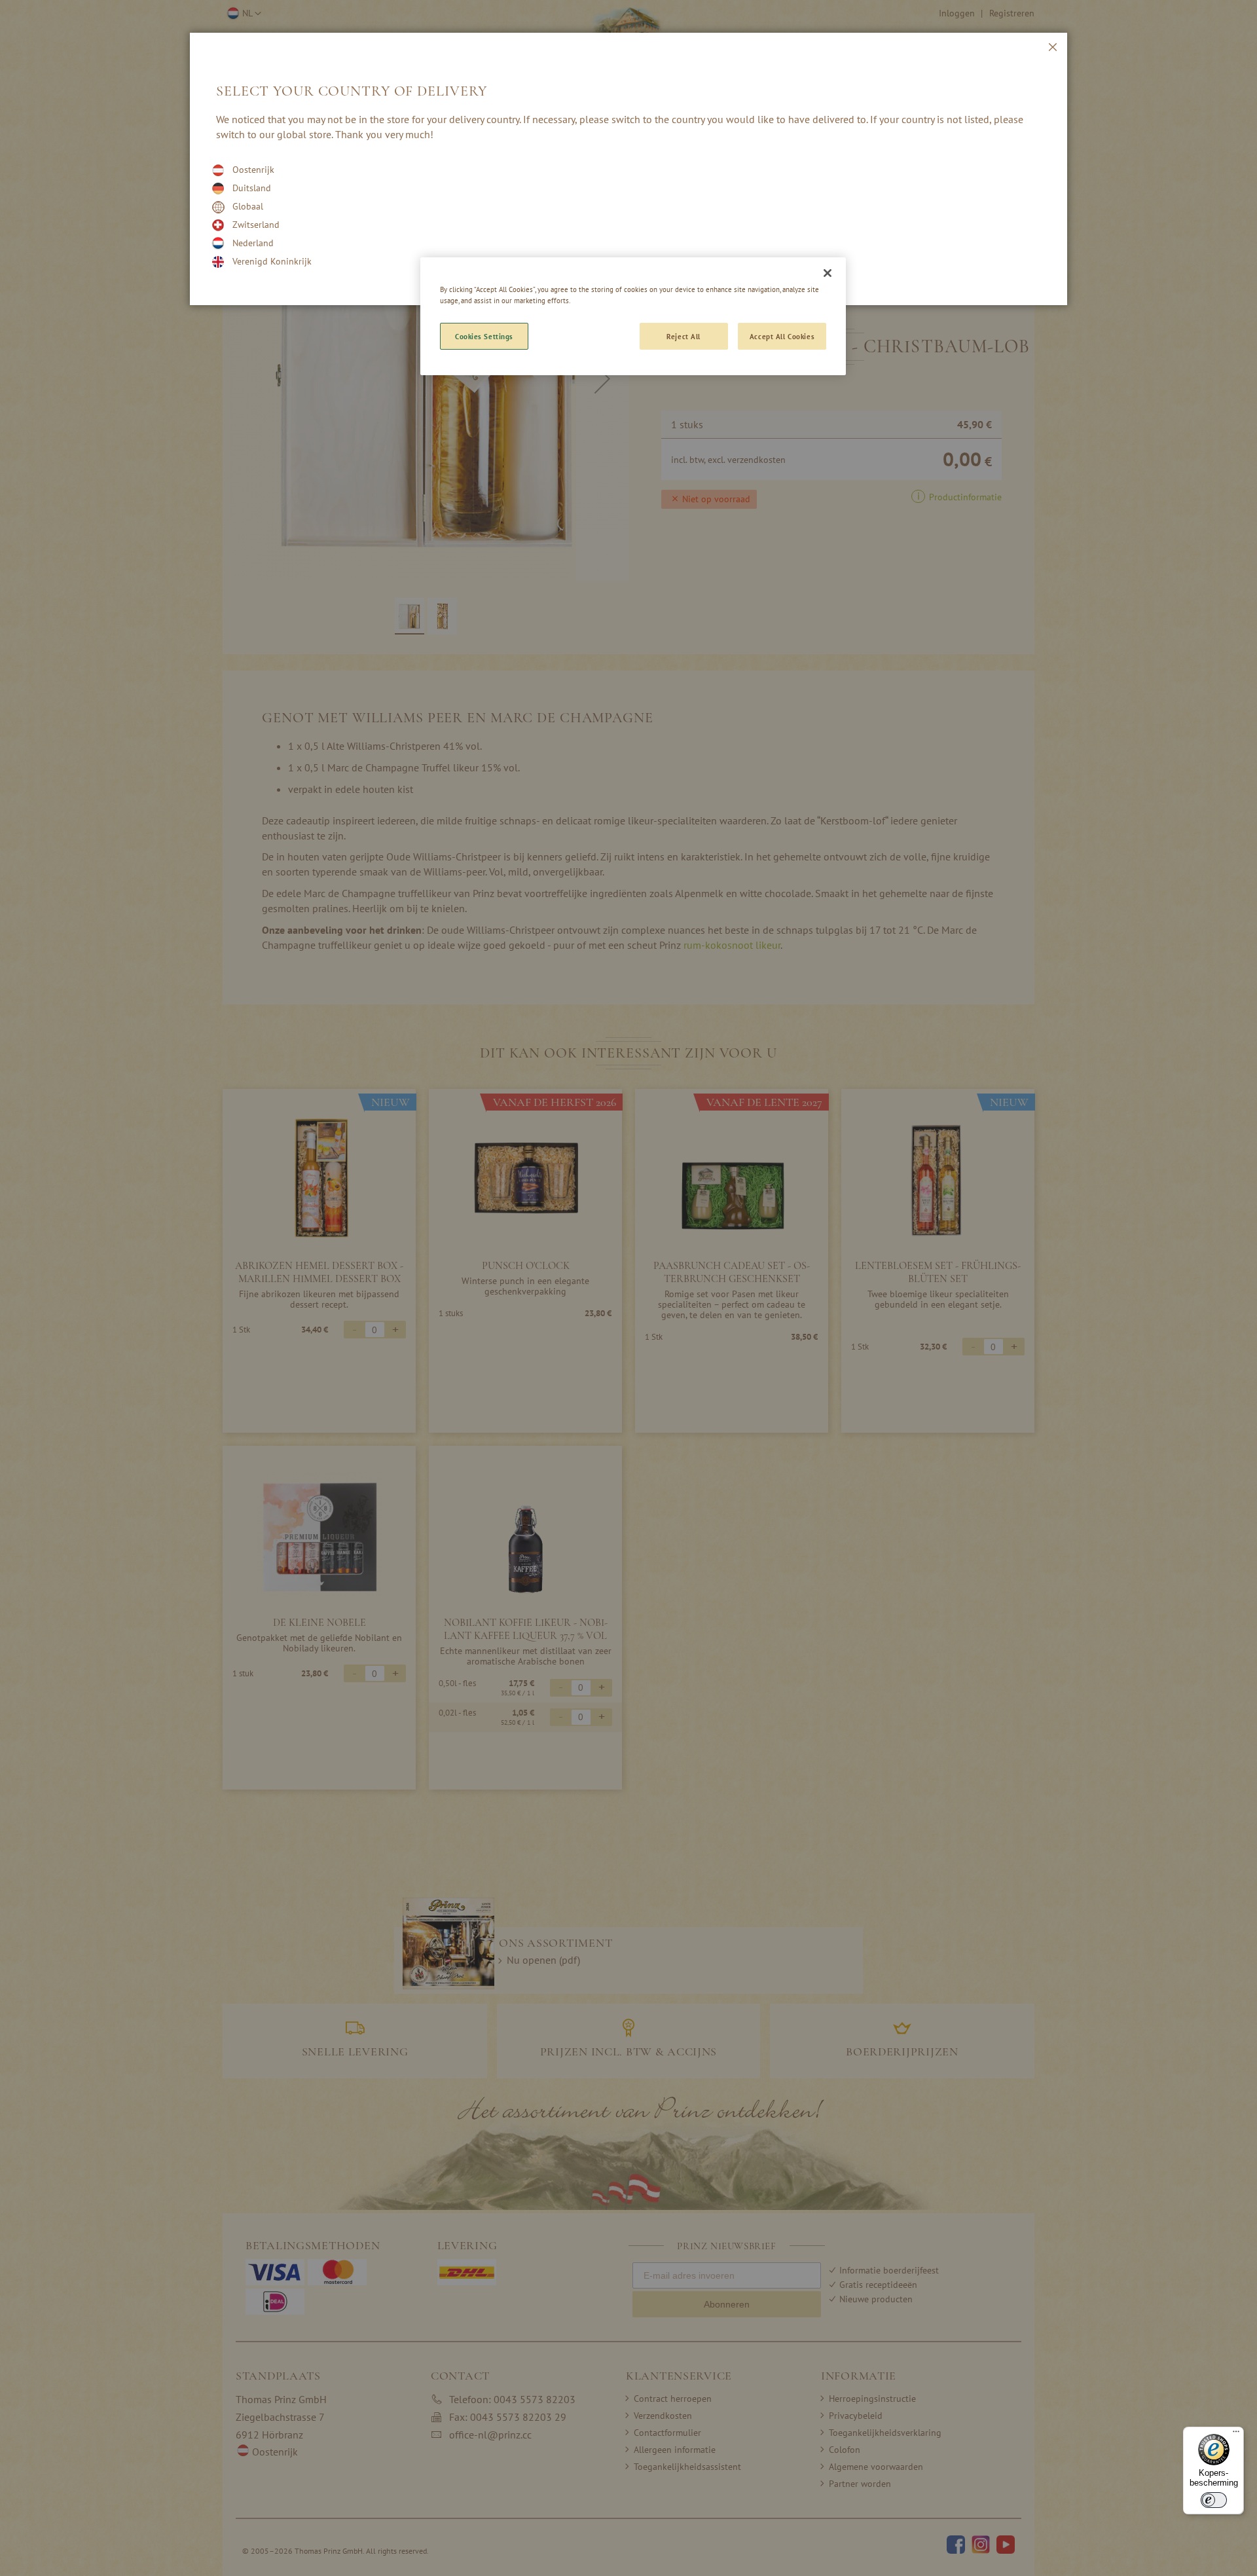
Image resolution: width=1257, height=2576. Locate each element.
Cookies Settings (484, 336)
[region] (633, 316)
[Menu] (1236, 2435)
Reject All (683, 336)
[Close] (828, 273)
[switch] (1214, 2500)
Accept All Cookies (782, 336)
